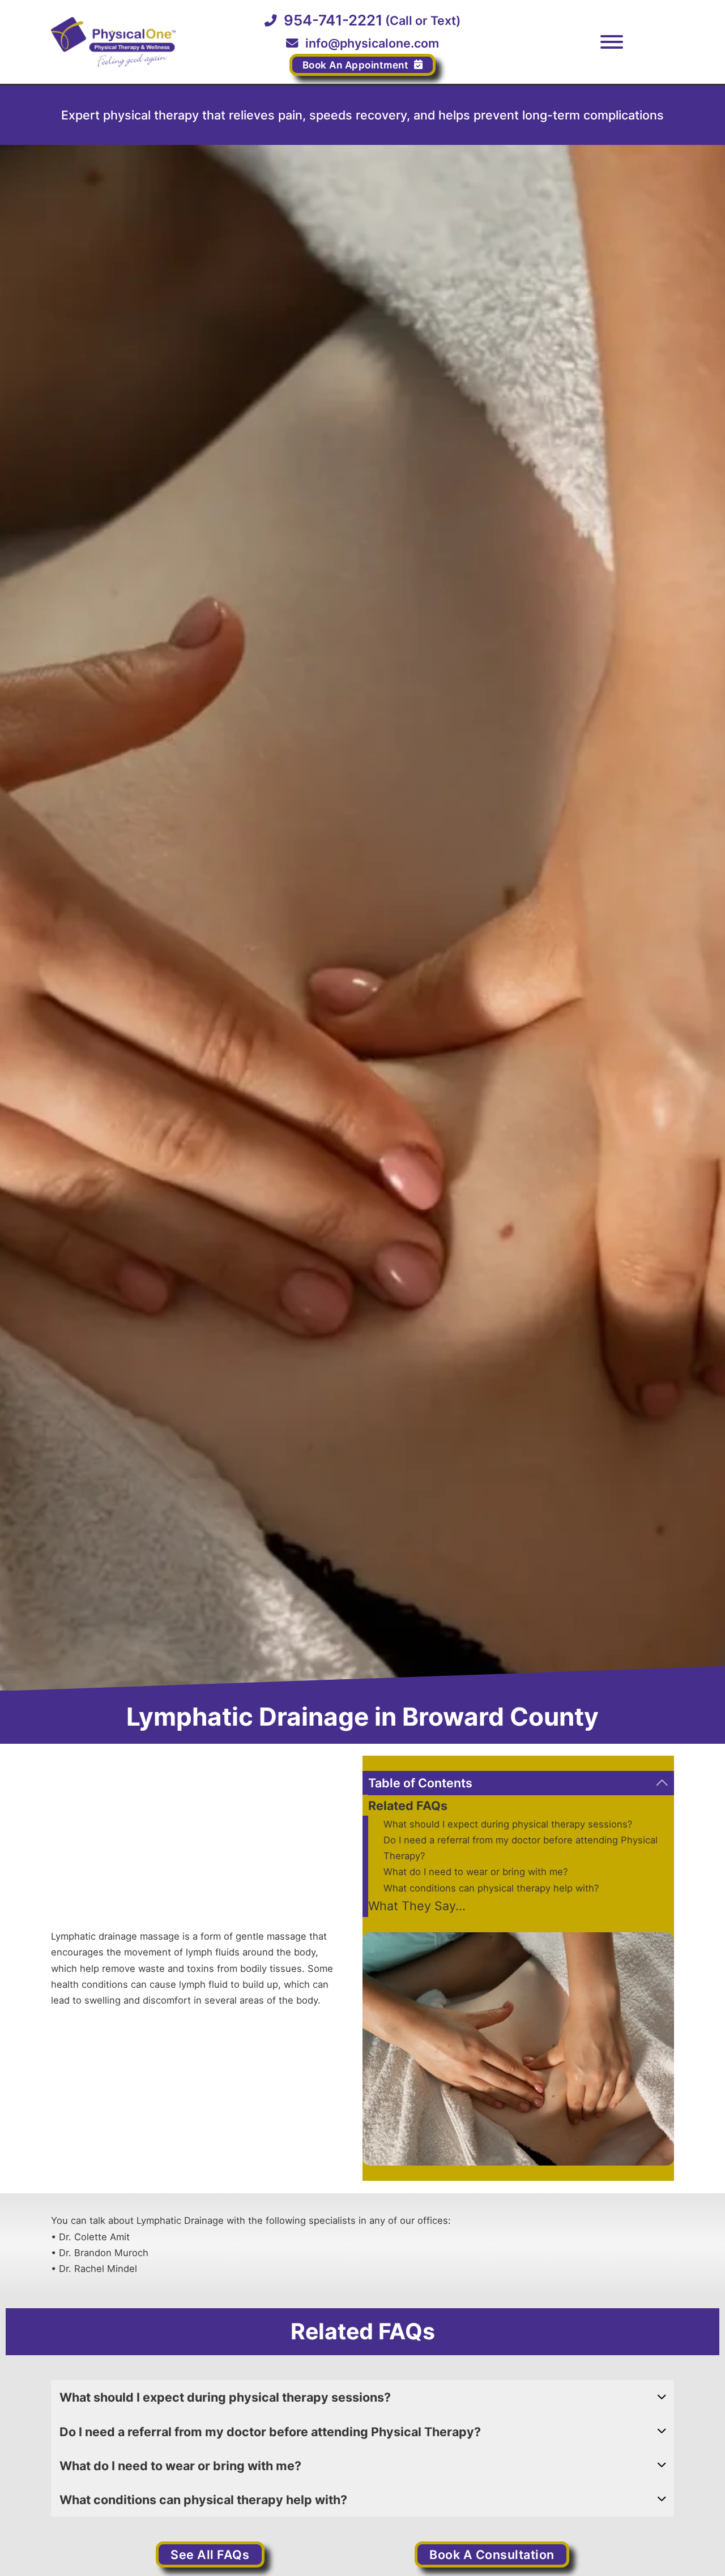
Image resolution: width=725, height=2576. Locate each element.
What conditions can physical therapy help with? (491, 1888)
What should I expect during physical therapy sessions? (508, 1824)
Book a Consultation (492, 2554)
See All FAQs (210, 2554)
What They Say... (417, 1906)
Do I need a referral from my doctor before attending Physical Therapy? (521, 1848)
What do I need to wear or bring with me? (475, 1872)
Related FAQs (408, 1806)
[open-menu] (612, 42)
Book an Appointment (356, 65)
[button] (518, 1783)
